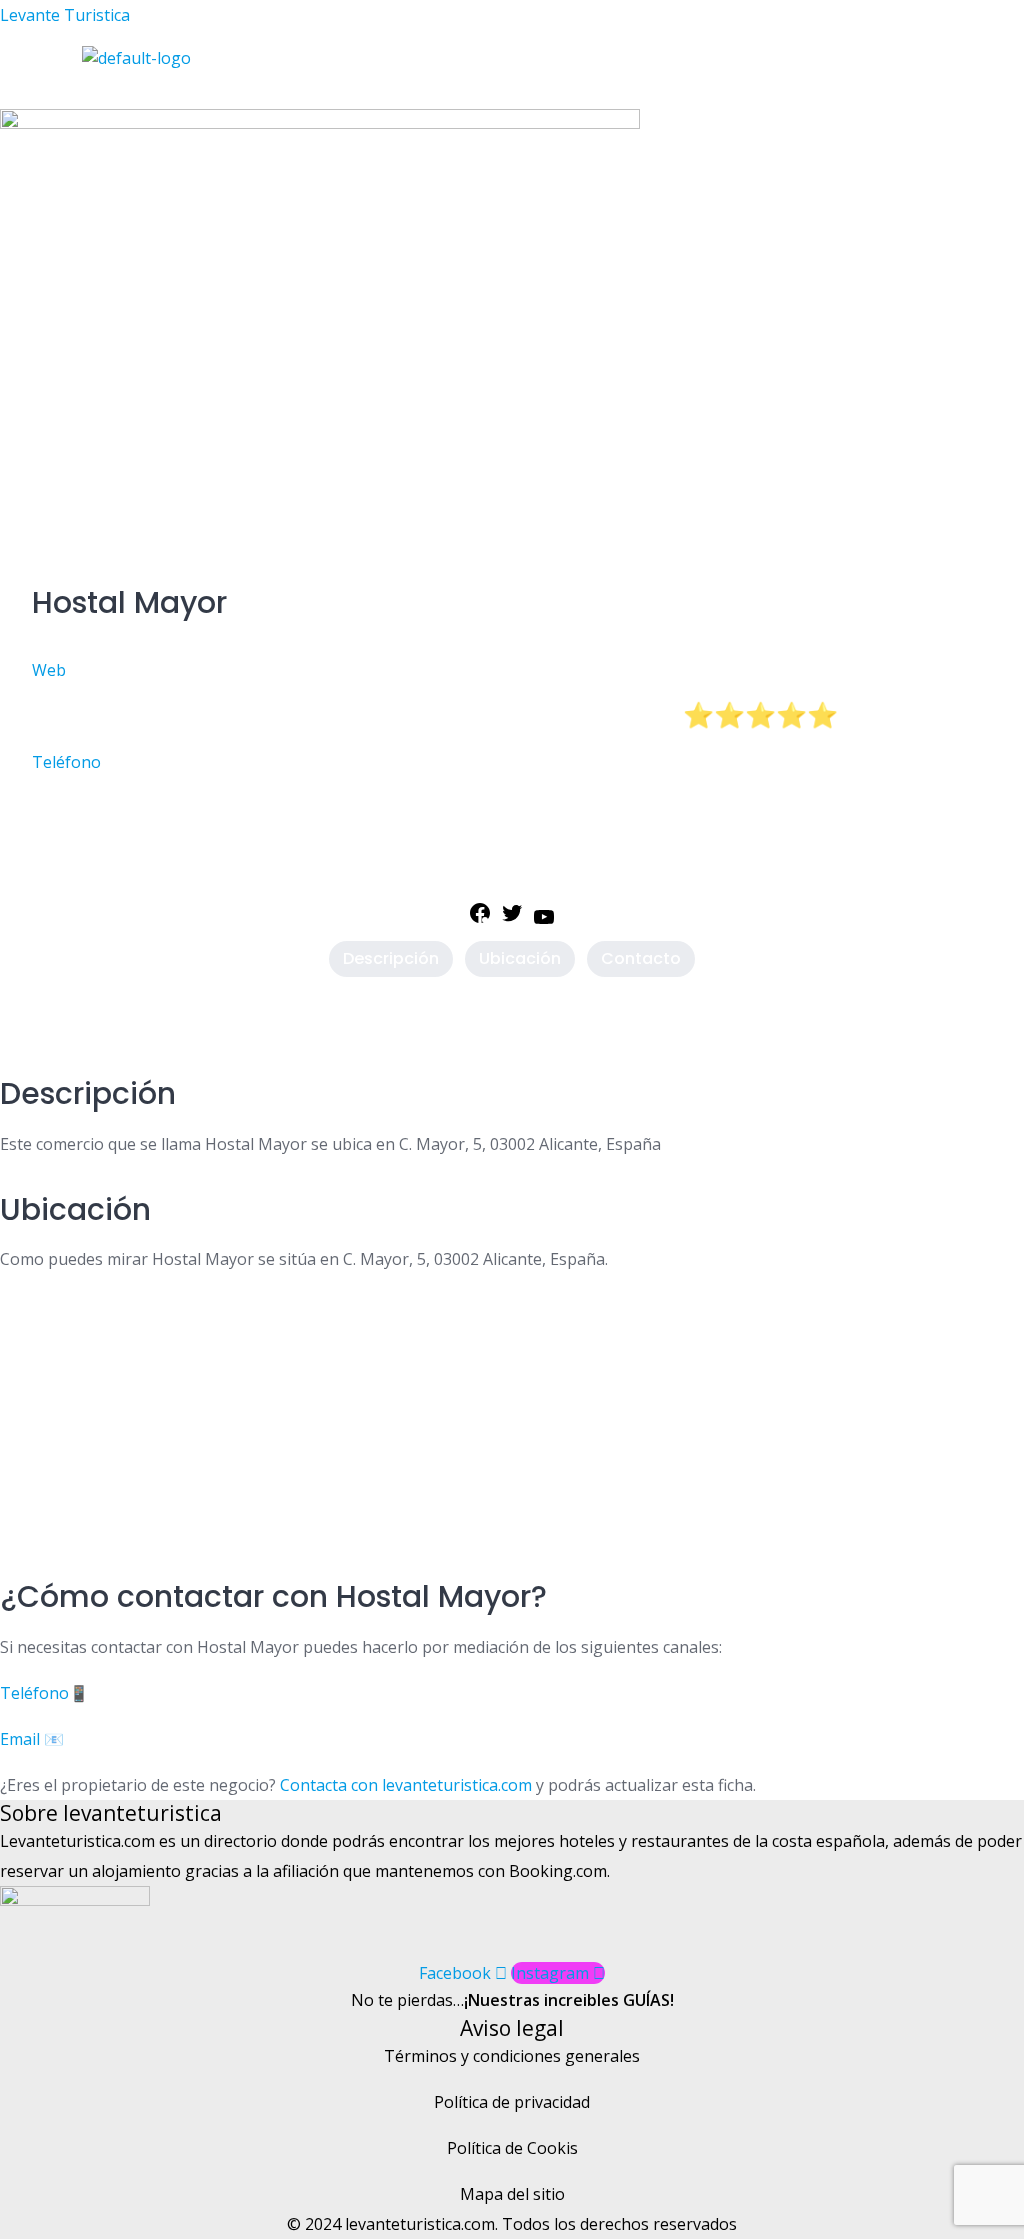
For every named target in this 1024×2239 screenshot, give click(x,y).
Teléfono (66, 762)
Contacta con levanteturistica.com (404, 1785)
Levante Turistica (65, 15)
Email (20, 1739)
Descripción (391, 958)
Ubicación (520, 958)
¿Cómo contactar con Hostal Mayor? (273, 1596)
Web (49, 670)
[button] (375, 89)
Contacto (641, 958)
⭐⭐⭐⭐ (776, 715)
